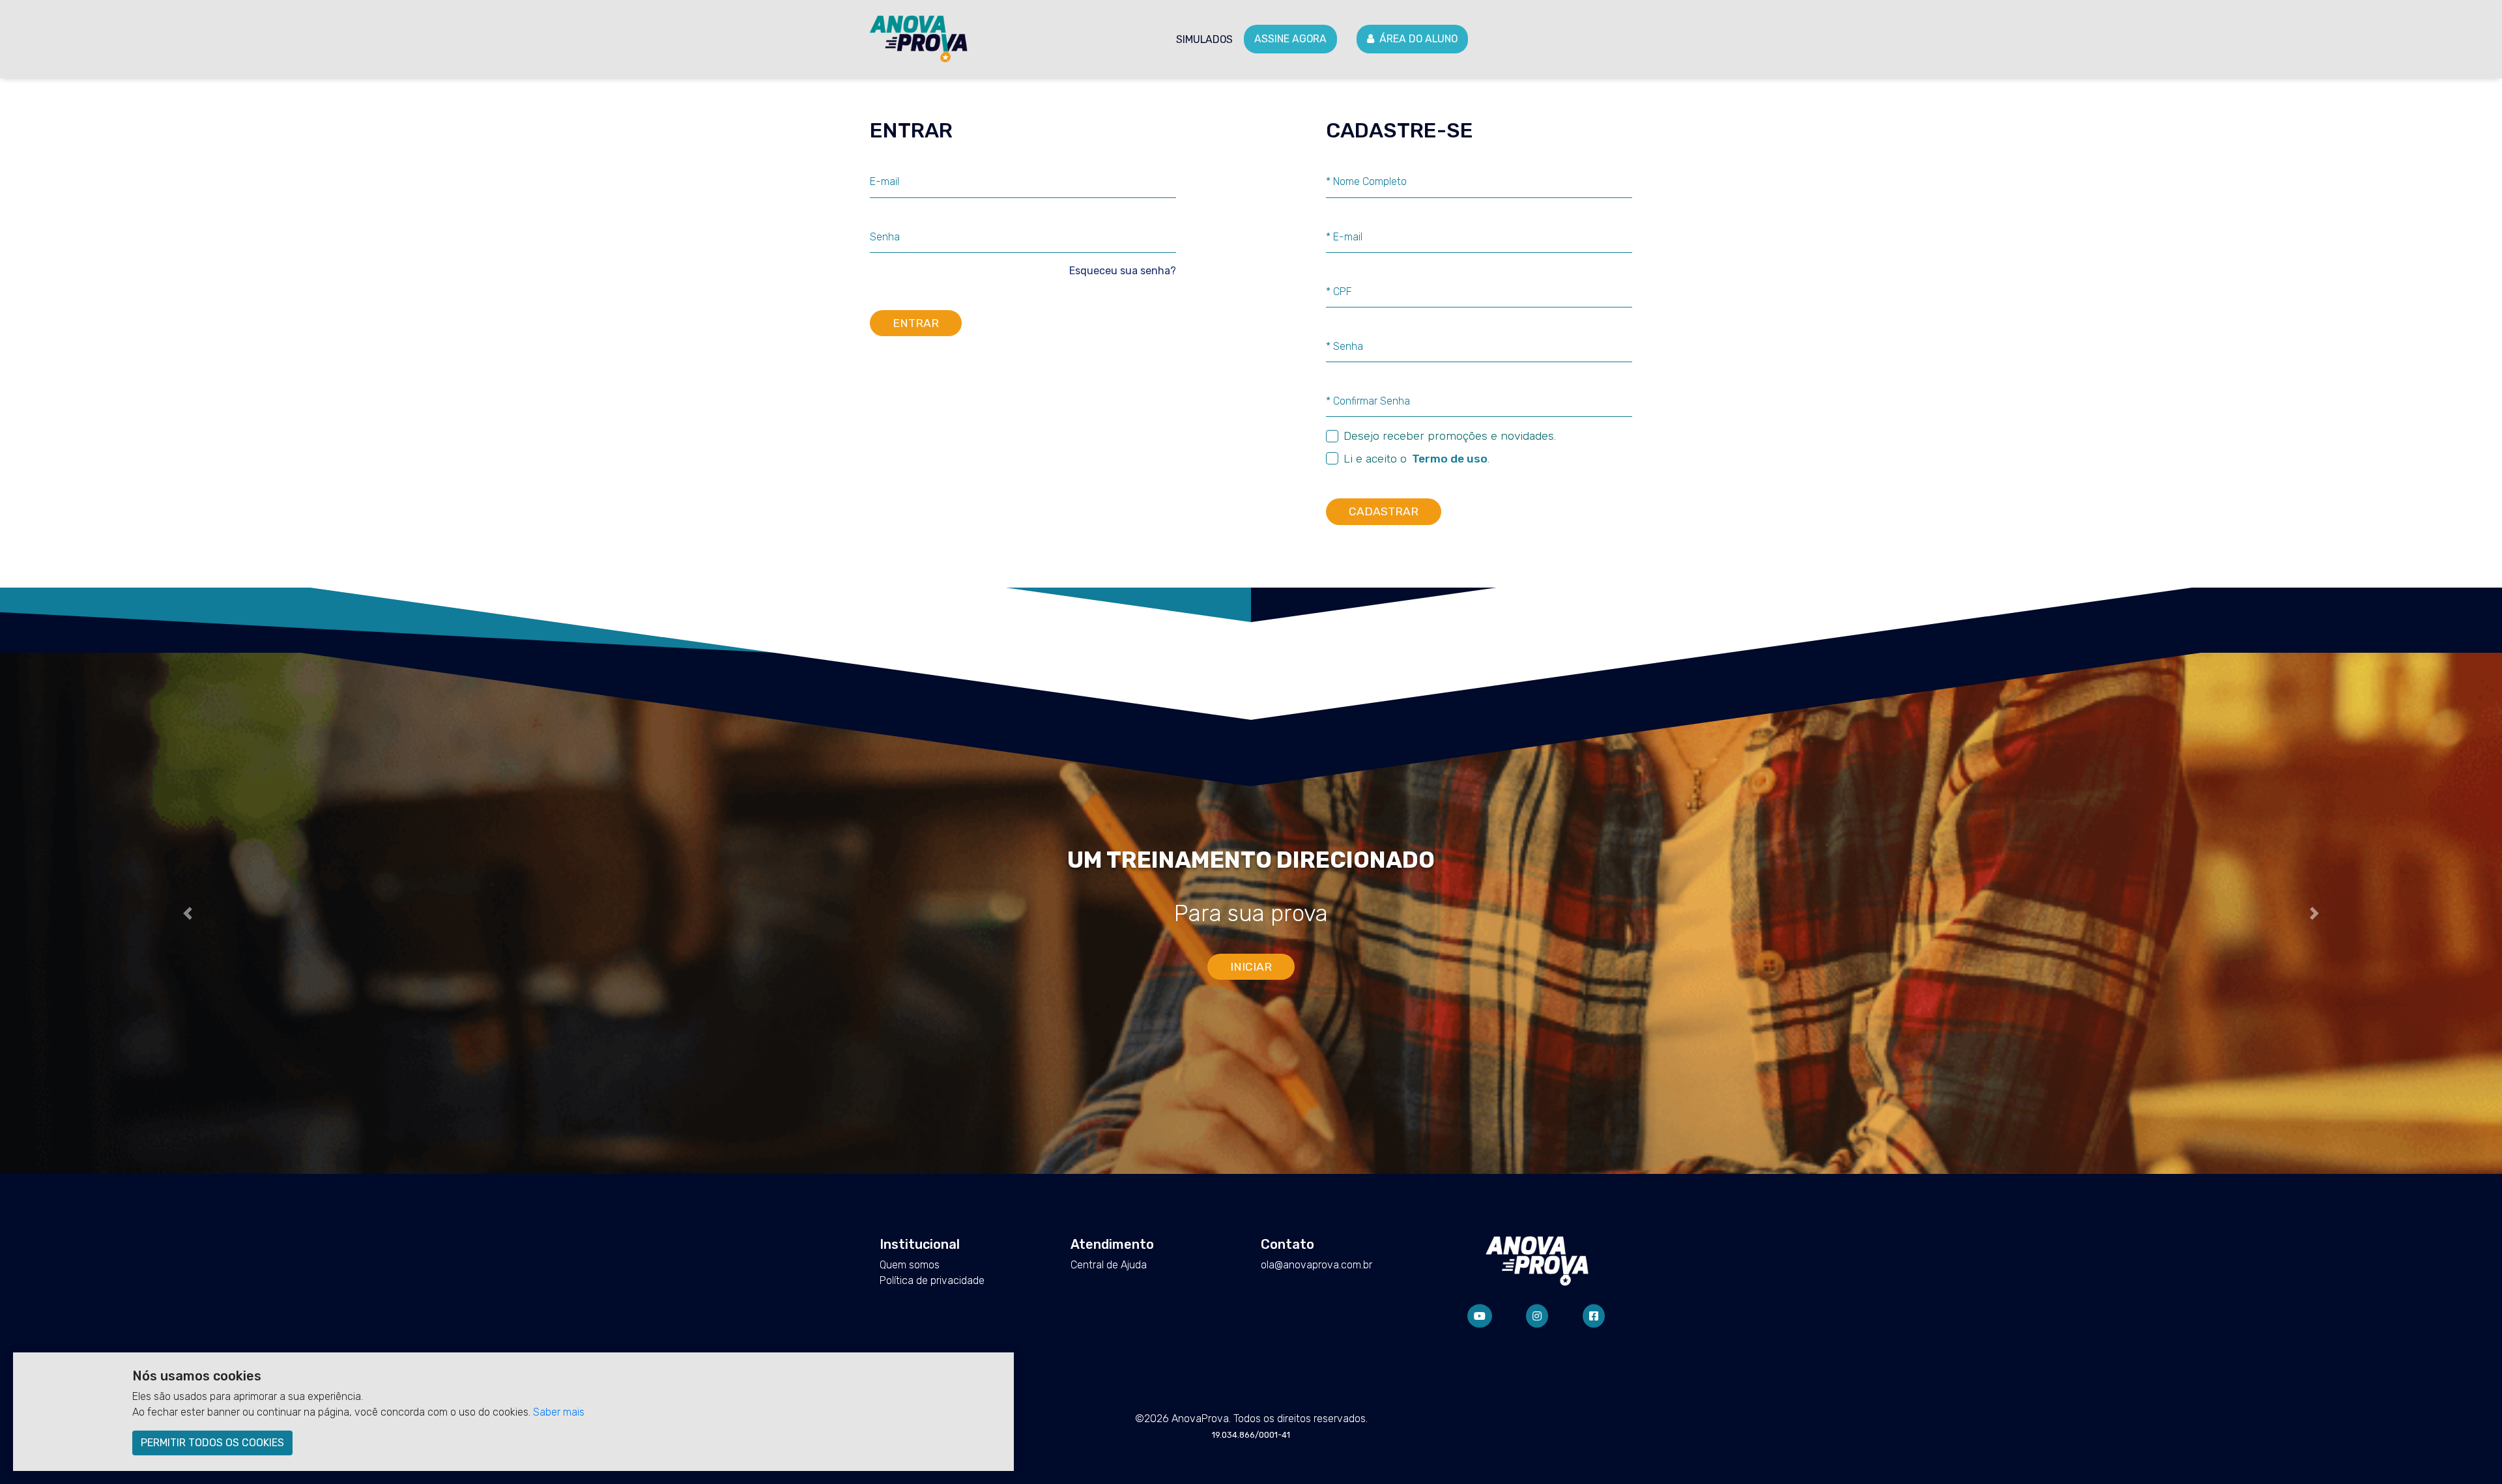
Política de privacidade (932, 1280)
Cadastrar (1384, 511)
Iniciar (1251, 967)
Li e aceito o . (1416, 459)
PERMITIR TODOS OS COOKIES (212, 1443)
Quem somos (910, 1265)
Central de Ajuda (1109, 1265)
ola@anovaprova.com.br (1316, 1265)
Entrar (916, 323)
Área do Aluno (1418, 39)
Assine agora (1290, 39)
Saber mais (559, 1412)
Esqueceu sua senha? (1123, 271)
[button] (188, 913)
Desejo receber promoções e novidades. (1450, 436)
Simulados (1204, 39)
